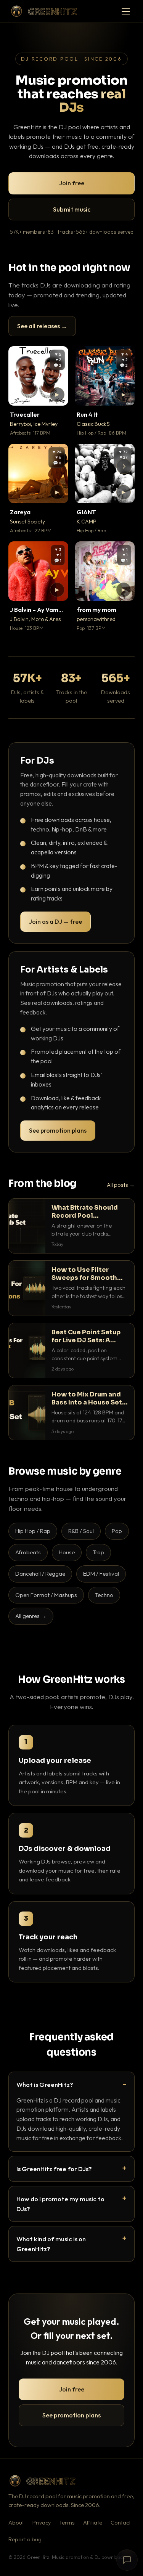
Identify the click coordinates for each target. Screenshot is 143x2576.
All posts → (121, 1185)
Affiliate (93, 2523)
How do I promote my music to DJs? (60, 2204)
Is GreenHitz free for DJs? (54, 2169)
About (16, 2523)
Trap (98, 1552)
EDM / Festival (101, 1574)
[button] (57, 395)
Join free (72, 183)
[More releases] (124, 466)
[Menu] (126, 11)
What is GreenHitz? (45, 2084)
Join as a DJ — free (55, 921)
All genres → (31, 1616)
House (67, 1552)
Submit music (72, 209)
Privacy (42, 2523)
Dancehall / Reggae (40, 1574)
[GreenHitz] (44, 11)
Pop (117, 1531)
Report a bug (25, 2539)
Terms (67, 2523)
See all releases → (42, 326)
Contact (121, 2523)
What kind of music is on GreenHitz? (51, 2244)
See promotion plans (58, 1130)
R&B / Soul (81, 1531)
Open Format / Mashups (46, 1595)
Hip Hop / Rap (33, 1531)
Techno (104, 1595)
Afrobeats (28, 1552)
